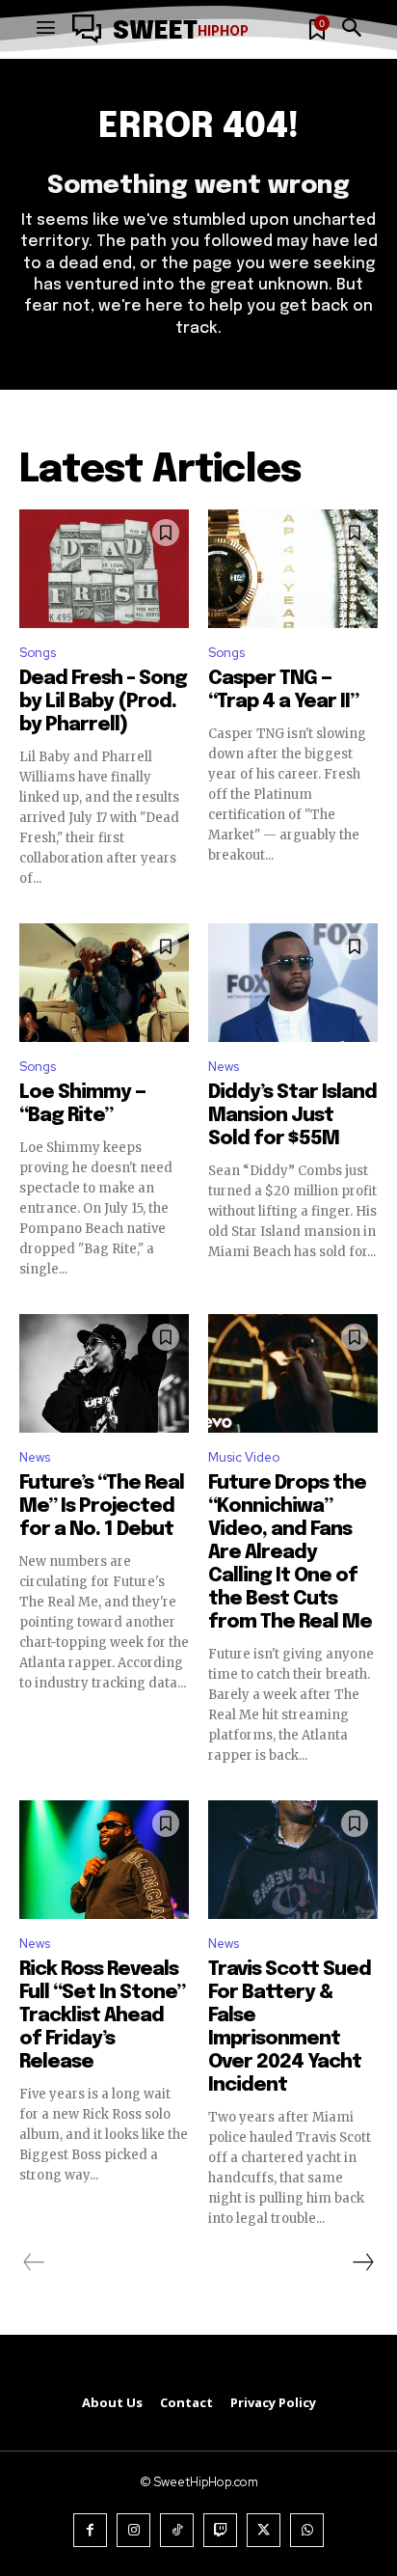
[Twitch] (220, 2530)
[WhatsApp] (307, 2530)
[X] (264, 2530)
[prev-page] (34, 2262)
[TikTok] (177, 2530)
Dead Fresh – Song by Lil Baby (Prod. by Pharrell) (103, 702)
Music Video (244, 1457)
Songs (38, 653)
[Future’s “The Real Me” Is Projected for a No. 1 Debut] (104, 1373)
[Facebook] (90, 2530)
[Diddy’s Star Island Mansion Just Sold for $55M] (293, 983)
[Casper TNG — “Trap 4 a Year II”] (293, 569)
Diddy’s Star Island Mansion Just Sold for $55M (292, 1116)
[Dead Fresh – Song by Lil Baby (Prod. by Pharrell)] (104, 569)
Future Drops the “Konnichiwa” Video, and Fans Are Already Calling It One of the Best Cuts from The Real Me (290, 1553)
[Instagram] (133, 2530)
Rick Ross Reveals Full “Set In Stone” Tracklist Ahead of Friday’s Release (102, 2016)
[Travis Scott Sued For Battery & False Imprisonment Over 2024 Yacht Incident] (293, 1860)
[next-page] (362, 2262)
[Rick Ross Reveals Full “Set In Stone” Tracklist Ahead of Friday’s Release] (104, 1860)
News (224, 1067)
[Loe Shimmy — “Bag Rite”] (104, 983)
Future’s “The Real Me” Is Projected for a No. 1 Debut (102, 1507)
